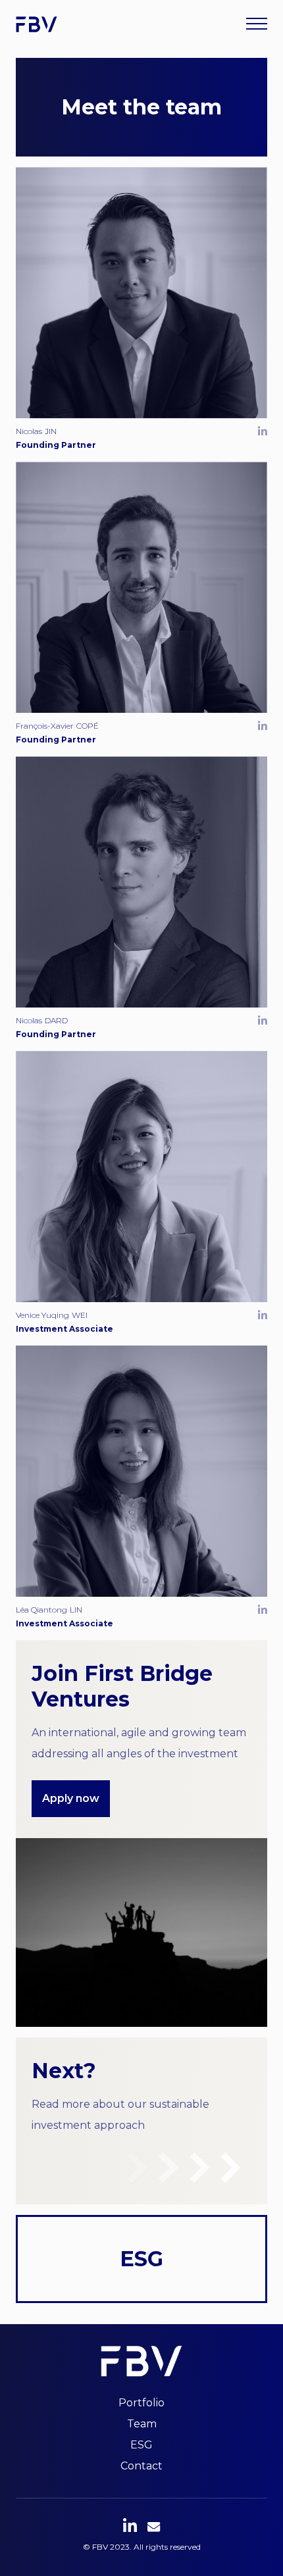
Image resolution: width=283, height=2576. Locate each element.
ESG (141, 2445)
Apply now (71, 1798)
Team (142, 2424)
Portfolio (141, 2403)
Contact (141, 2466)
